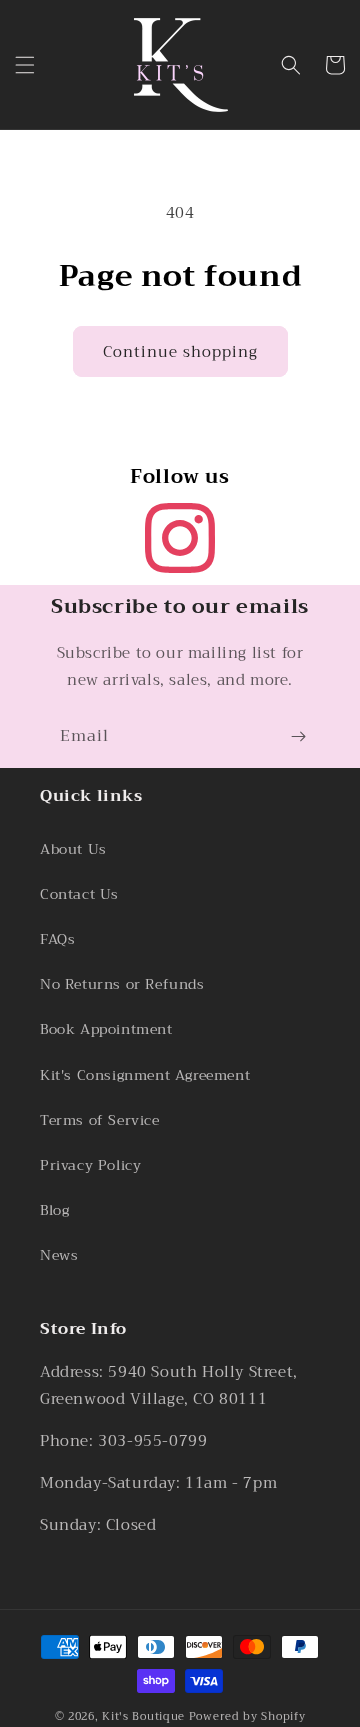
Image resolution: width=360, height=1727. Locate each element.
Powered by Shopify (247, 1716)
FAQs (57, 939)
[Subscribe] (298, 736)
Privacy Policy (90, 1165)
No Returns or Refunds (122, 984)
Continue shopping (180, 352)
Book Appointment (106, 1029)
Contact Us (79, 894)
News (59, 1255)
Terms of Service (100, 1120)
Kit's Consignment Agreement (145, 1075)
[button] (25, 65)
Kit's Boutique (143, 1716)
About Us (73, 849)
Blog (54, 1210)
